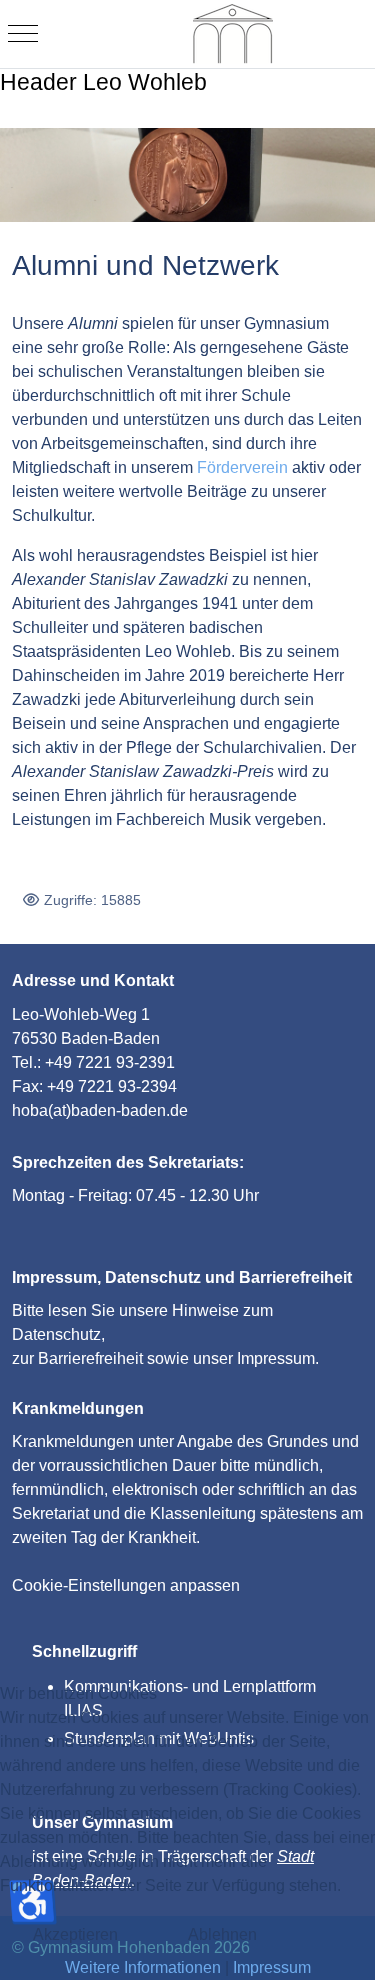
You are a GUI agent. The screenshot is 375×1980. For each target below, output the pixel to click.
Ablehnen (222, 1934)
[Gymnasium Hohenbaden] (233, 34)
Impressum (276, 1358)
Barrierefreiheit (90, 1358)
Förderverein (242, 467)
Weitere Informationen (143, 1967)
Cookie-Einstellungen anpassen (126, 1585)
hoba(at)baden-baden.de (100, 1110)
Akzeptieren (75, 1934)
